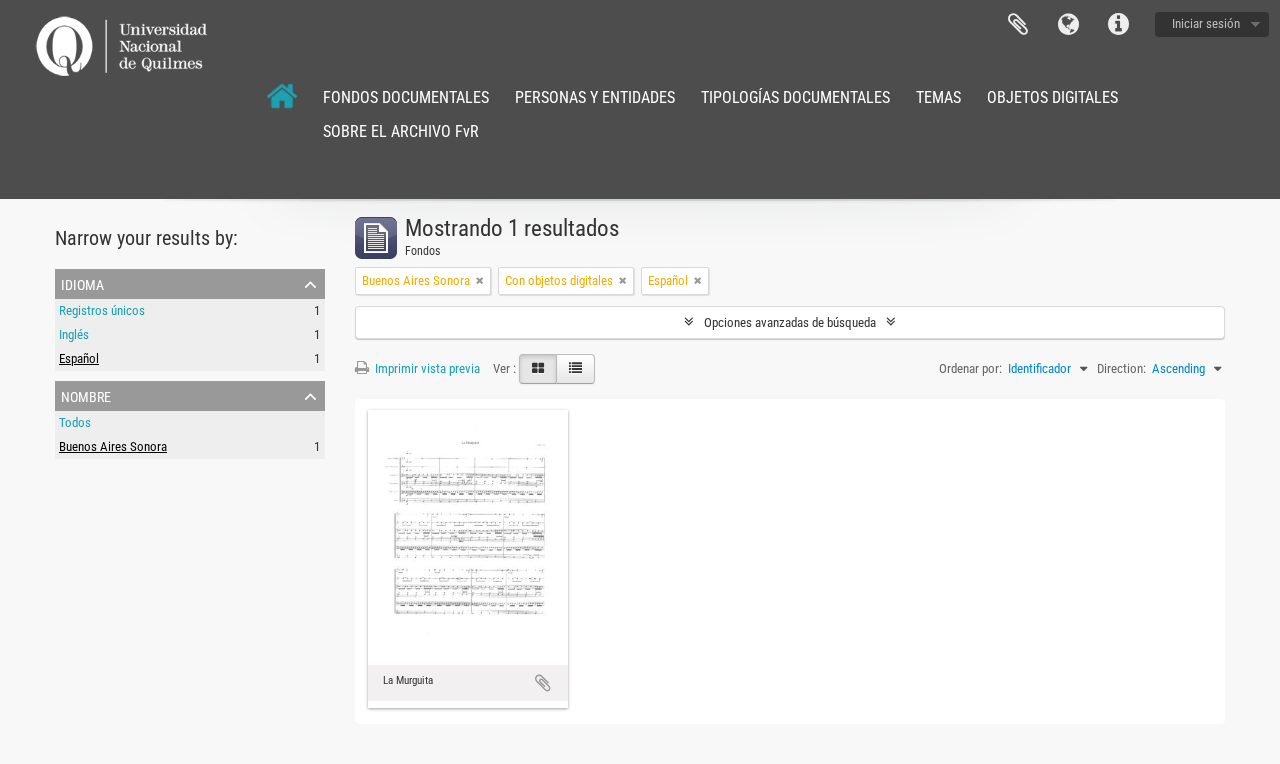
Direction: (1121, 368)
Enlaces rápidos (1118, 25)
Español (79, 358)
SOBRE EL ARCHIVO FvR (401, 131)
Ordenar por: (970, 368)
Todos (75, 422)
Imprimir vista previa (426, 368)
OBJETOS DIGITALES (1052, 97)
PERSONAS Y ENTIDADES (595, 97)
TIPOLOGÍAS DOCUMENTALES (795, 97)
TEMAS (938, 97)
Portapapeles (1018, 25)
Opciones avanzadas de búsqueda (790, 322)
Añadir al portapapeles (543, 683)
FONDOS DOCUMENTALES (406, 97)
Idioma (1068, 25)
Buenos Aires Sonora (113, 446)
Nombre (86, 395)
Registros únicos (102, 310)
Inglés (74, 334)
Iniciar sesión (1206, 23)
